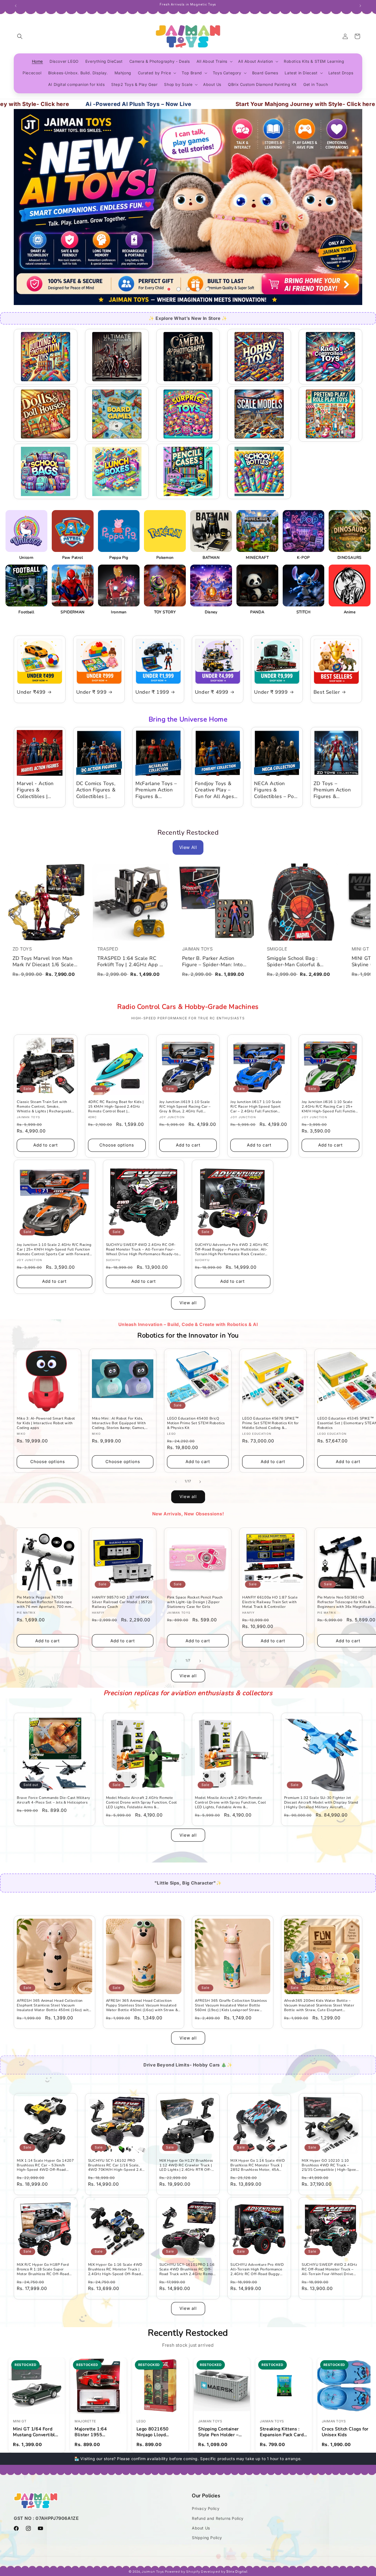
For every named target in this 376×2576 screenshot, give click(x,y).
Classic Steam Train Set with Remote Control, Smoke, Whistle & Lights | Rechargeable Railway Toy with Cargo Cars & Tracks (45, 1107)
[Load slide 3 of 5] (188, 289)
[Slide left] (176, 1482)
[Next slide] (222, 289)
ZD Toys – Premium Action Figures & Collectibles (332, 790)
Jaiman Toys (153, 2572)
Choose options (117, 1145)
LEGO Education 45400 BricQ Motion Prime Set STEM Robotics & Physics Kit (196, 1423)
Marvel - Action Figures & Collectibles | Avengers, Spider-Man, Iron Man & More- (39, 790)
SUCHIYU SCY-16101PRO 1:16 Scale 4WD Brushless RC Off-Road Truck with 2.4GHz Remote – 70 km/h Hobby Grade (188, 2269)
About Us (201, 2528)
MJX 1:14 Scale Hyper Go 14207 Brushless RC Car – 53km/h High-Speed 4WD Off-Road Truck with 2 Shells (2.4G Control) (45, 2165)
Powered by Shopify (182, 2572)
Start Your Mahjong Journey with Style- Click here (204, 104)
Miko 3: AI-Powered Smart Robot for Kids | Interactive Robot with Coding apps (46, 1423)
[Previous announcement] (16, 5)
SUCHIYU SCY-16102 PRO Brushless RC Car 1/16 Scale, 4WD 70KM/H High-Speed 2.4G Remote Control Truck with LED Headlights (116, 2165)
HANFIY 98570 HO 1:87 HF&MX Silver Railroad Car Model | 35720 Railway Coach (122, 1602)
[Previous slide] (155, 289)
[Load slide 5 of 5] (207, 289)
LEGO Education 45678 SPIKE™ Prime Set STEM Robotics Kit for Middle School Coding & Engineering (271, 1423)
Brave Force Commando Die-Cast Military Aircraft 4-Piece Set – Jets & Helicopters (54, 1800)
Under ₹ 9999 (271, 692)
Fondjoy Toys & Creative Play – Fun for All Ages (215, 790)
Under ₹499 (31, 692)
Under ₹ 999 (92, 692)
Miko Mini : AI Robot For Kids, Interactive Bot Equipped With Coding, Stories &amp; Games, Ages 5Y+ (119, 1423)
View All (188, 847)
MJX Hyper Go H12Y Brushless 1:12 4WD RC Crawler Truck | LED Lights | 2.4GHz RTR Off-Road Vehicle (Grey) (186, 2165)
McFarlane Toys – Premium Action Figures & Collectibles (156, 790)
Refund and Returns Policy (218, 2518)
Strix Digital (237, 2572)
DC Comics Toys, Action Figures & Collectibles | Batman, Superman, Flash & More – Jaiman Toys (99, 790)
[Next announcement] (360, 5)
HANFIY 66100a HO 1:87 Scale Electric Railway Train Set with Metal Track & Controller (270, 1602)
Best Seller (327, 692)
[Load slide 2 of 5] (179, 289)
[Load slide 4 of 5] (198, 289)
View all (188, 1303)
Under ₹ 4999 (212, 692)
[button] (20, 36)
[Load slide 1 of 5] (169, 289)
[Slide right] (200, 1482)
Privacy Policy (206, 2508)
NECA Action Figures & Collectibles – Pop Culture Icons (276, 790)
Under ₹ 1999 (152, 692)
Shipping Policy (207, 2538)
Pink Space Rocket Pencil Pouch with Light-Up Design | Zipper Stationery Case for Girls (195, 1602)
